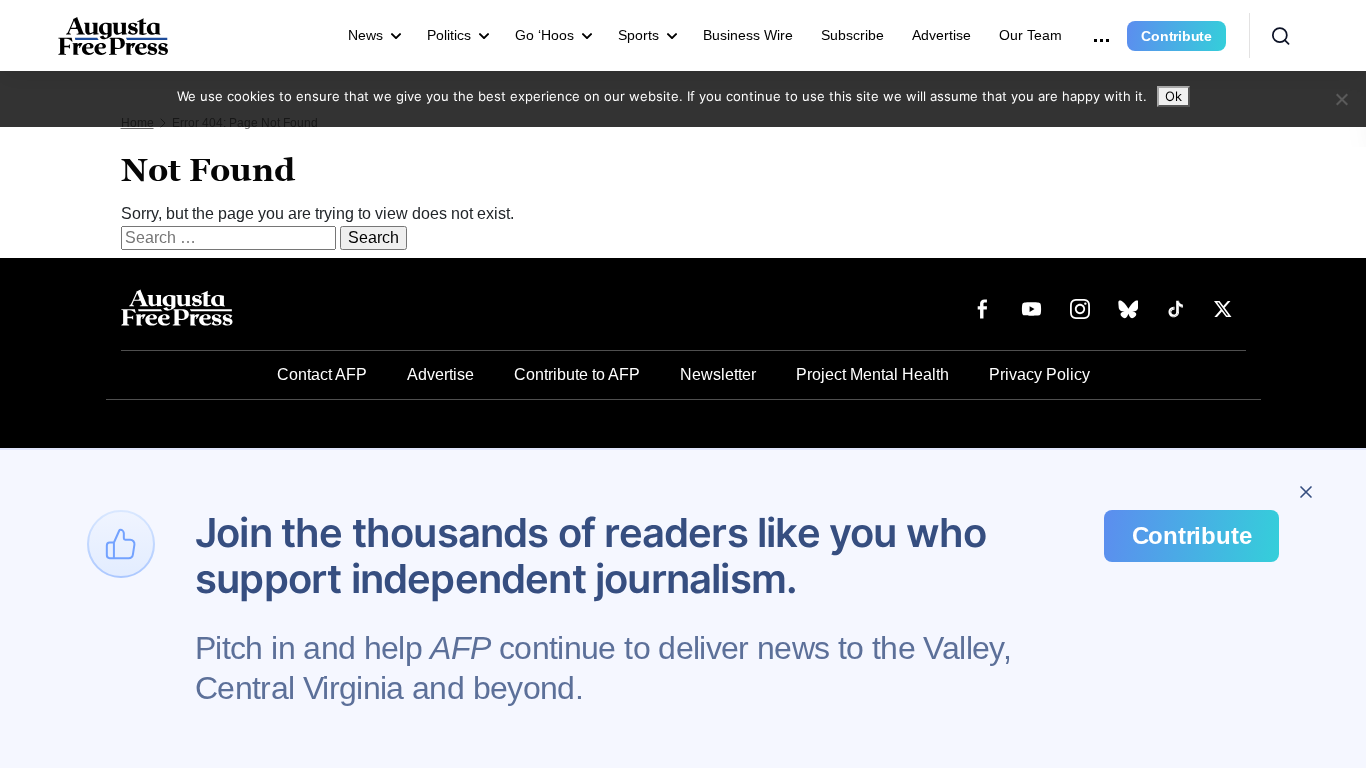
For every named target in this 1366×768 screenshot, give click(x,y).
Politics (449, 35)
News (365, 35)
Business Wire (748, 35)
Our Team (1030, 35)
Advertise (941, 35)
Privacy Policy (1039, 374)
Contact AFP (322, 374)
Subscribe (852, 35)
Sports (638, 35)
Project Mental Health (872, 374)
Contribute (1176, 36)
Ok (1173, 96)
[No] (1341, 99)
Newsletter (718, 374)
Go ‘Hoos (544, 35)
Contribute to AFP (577, 374)
